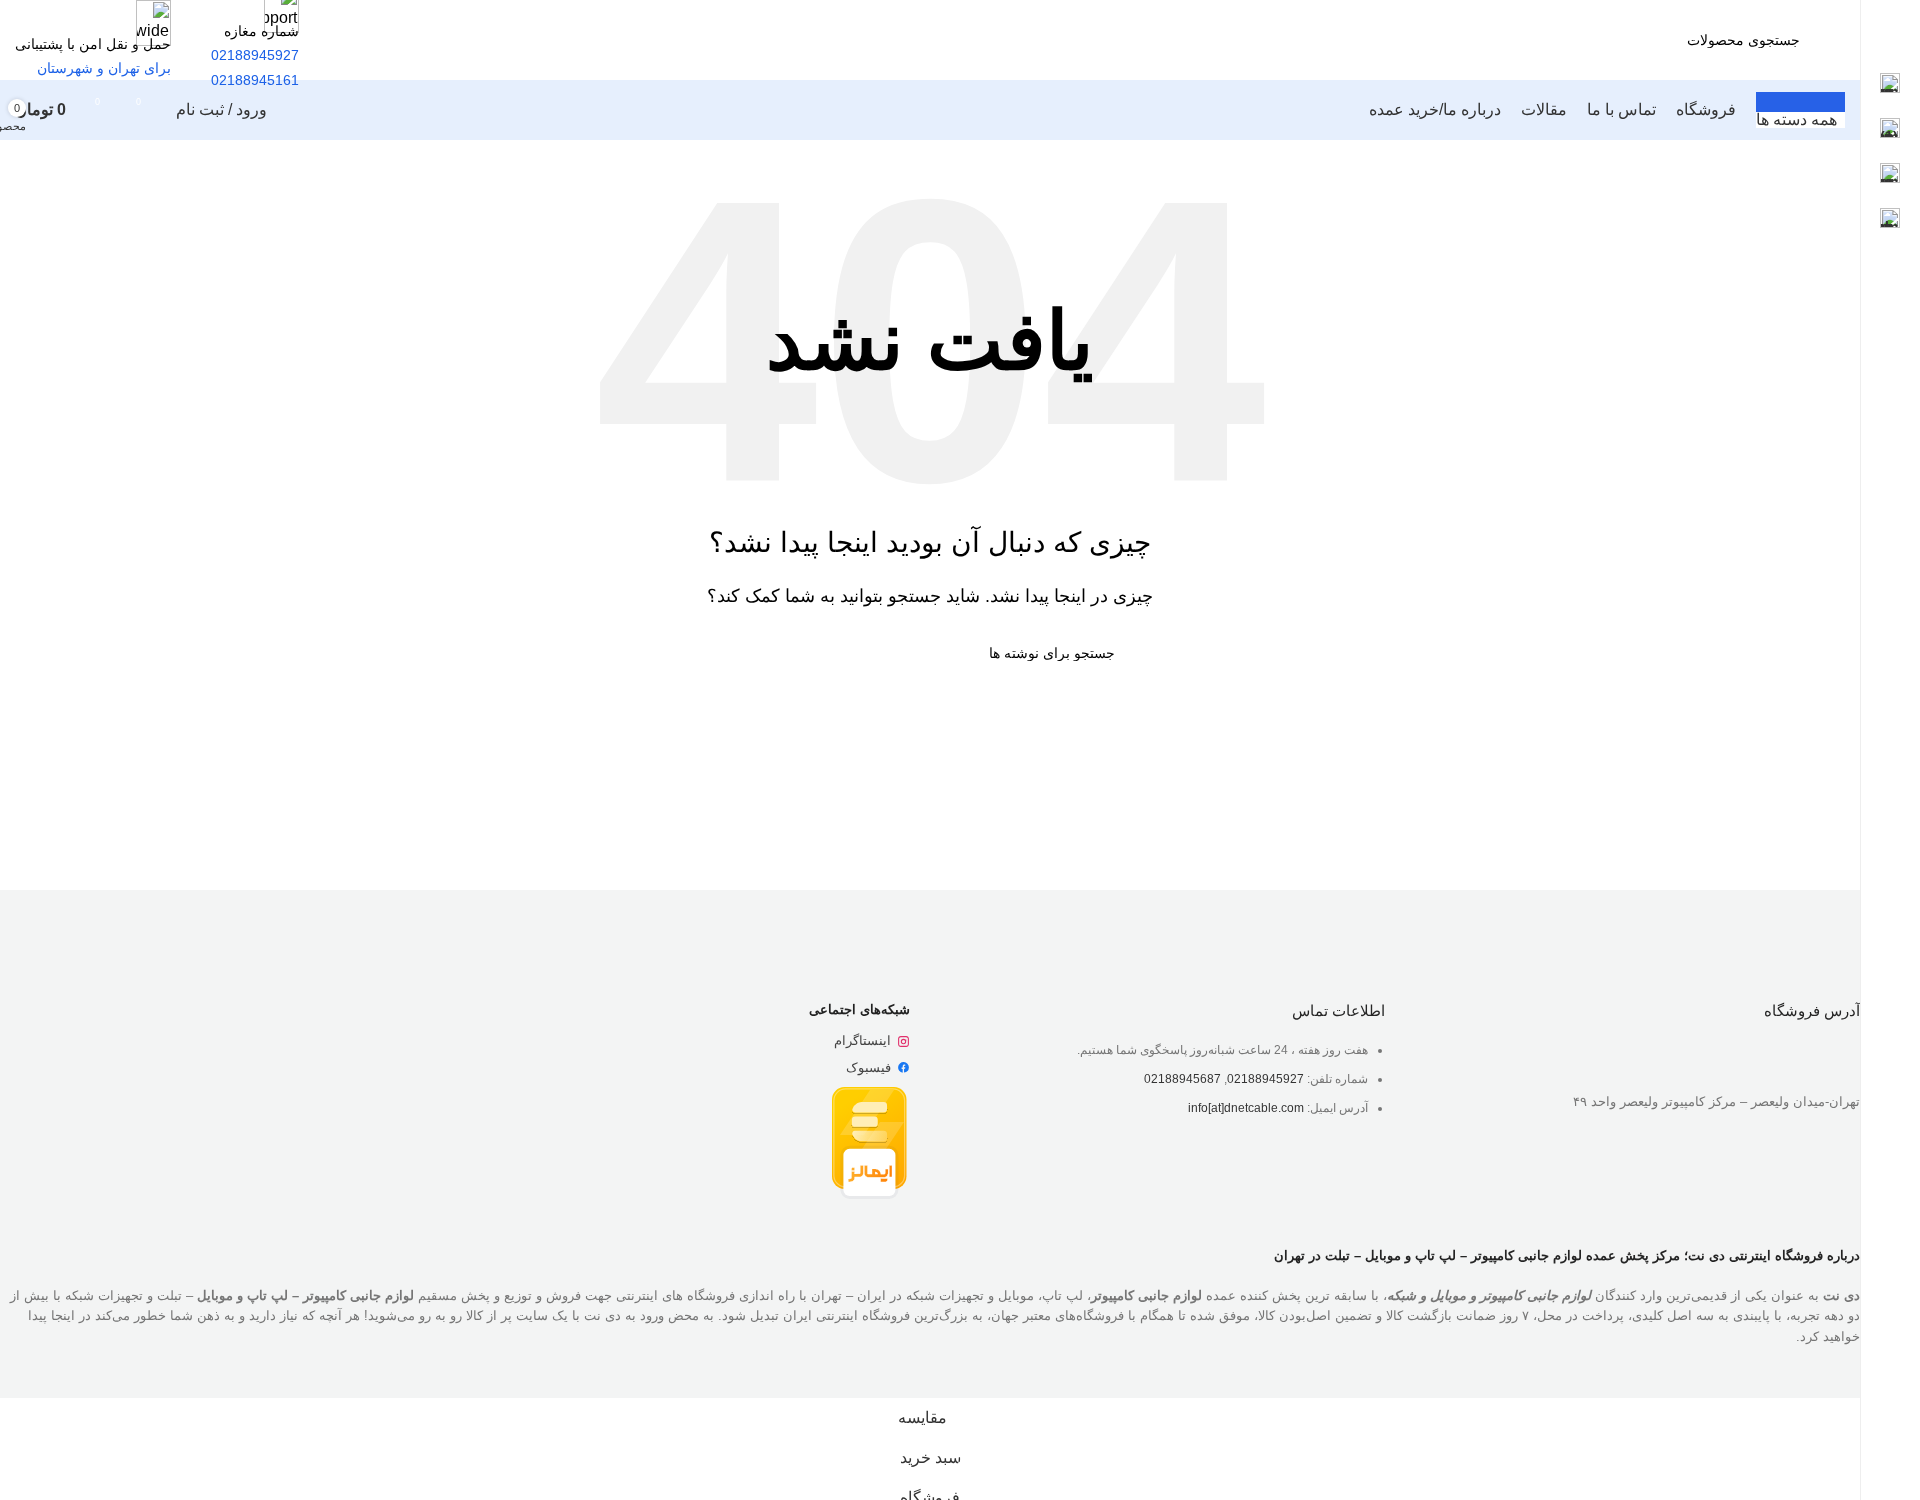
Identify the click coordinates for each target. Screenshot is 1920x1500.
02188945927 (1265, 1079)
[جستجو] (1566, 40)
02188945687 (1182, 1079)
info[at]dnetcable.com (1246, 1108)
